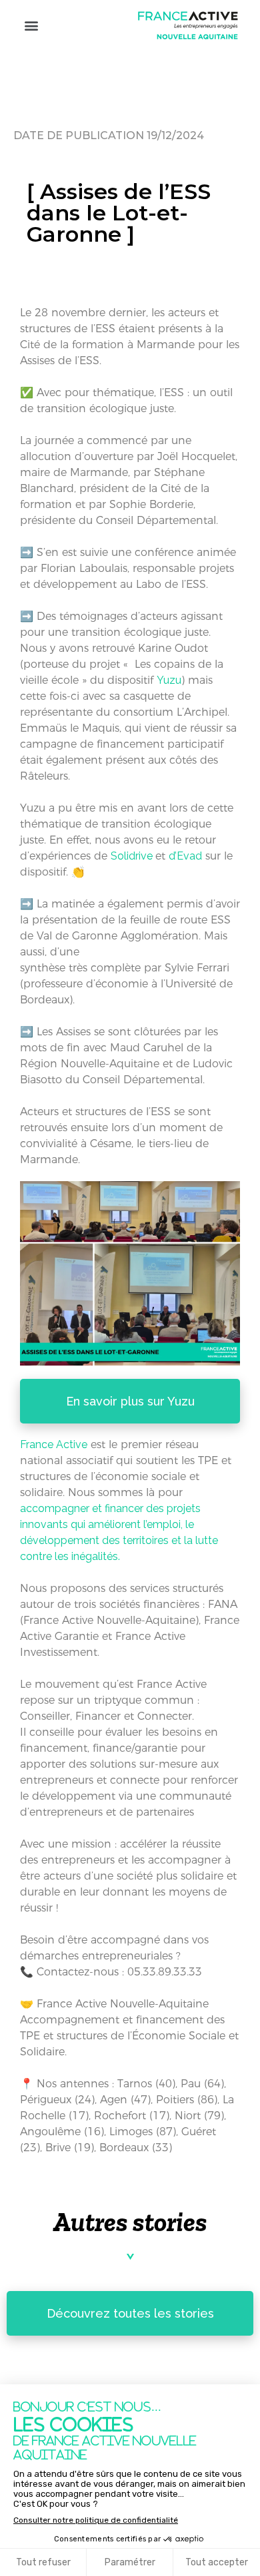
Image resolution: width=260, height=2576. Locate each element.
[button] (31, 25)
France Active (54, 1444)
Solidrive (133, 856)
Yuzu (169, 680)
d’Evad (185, 856)
